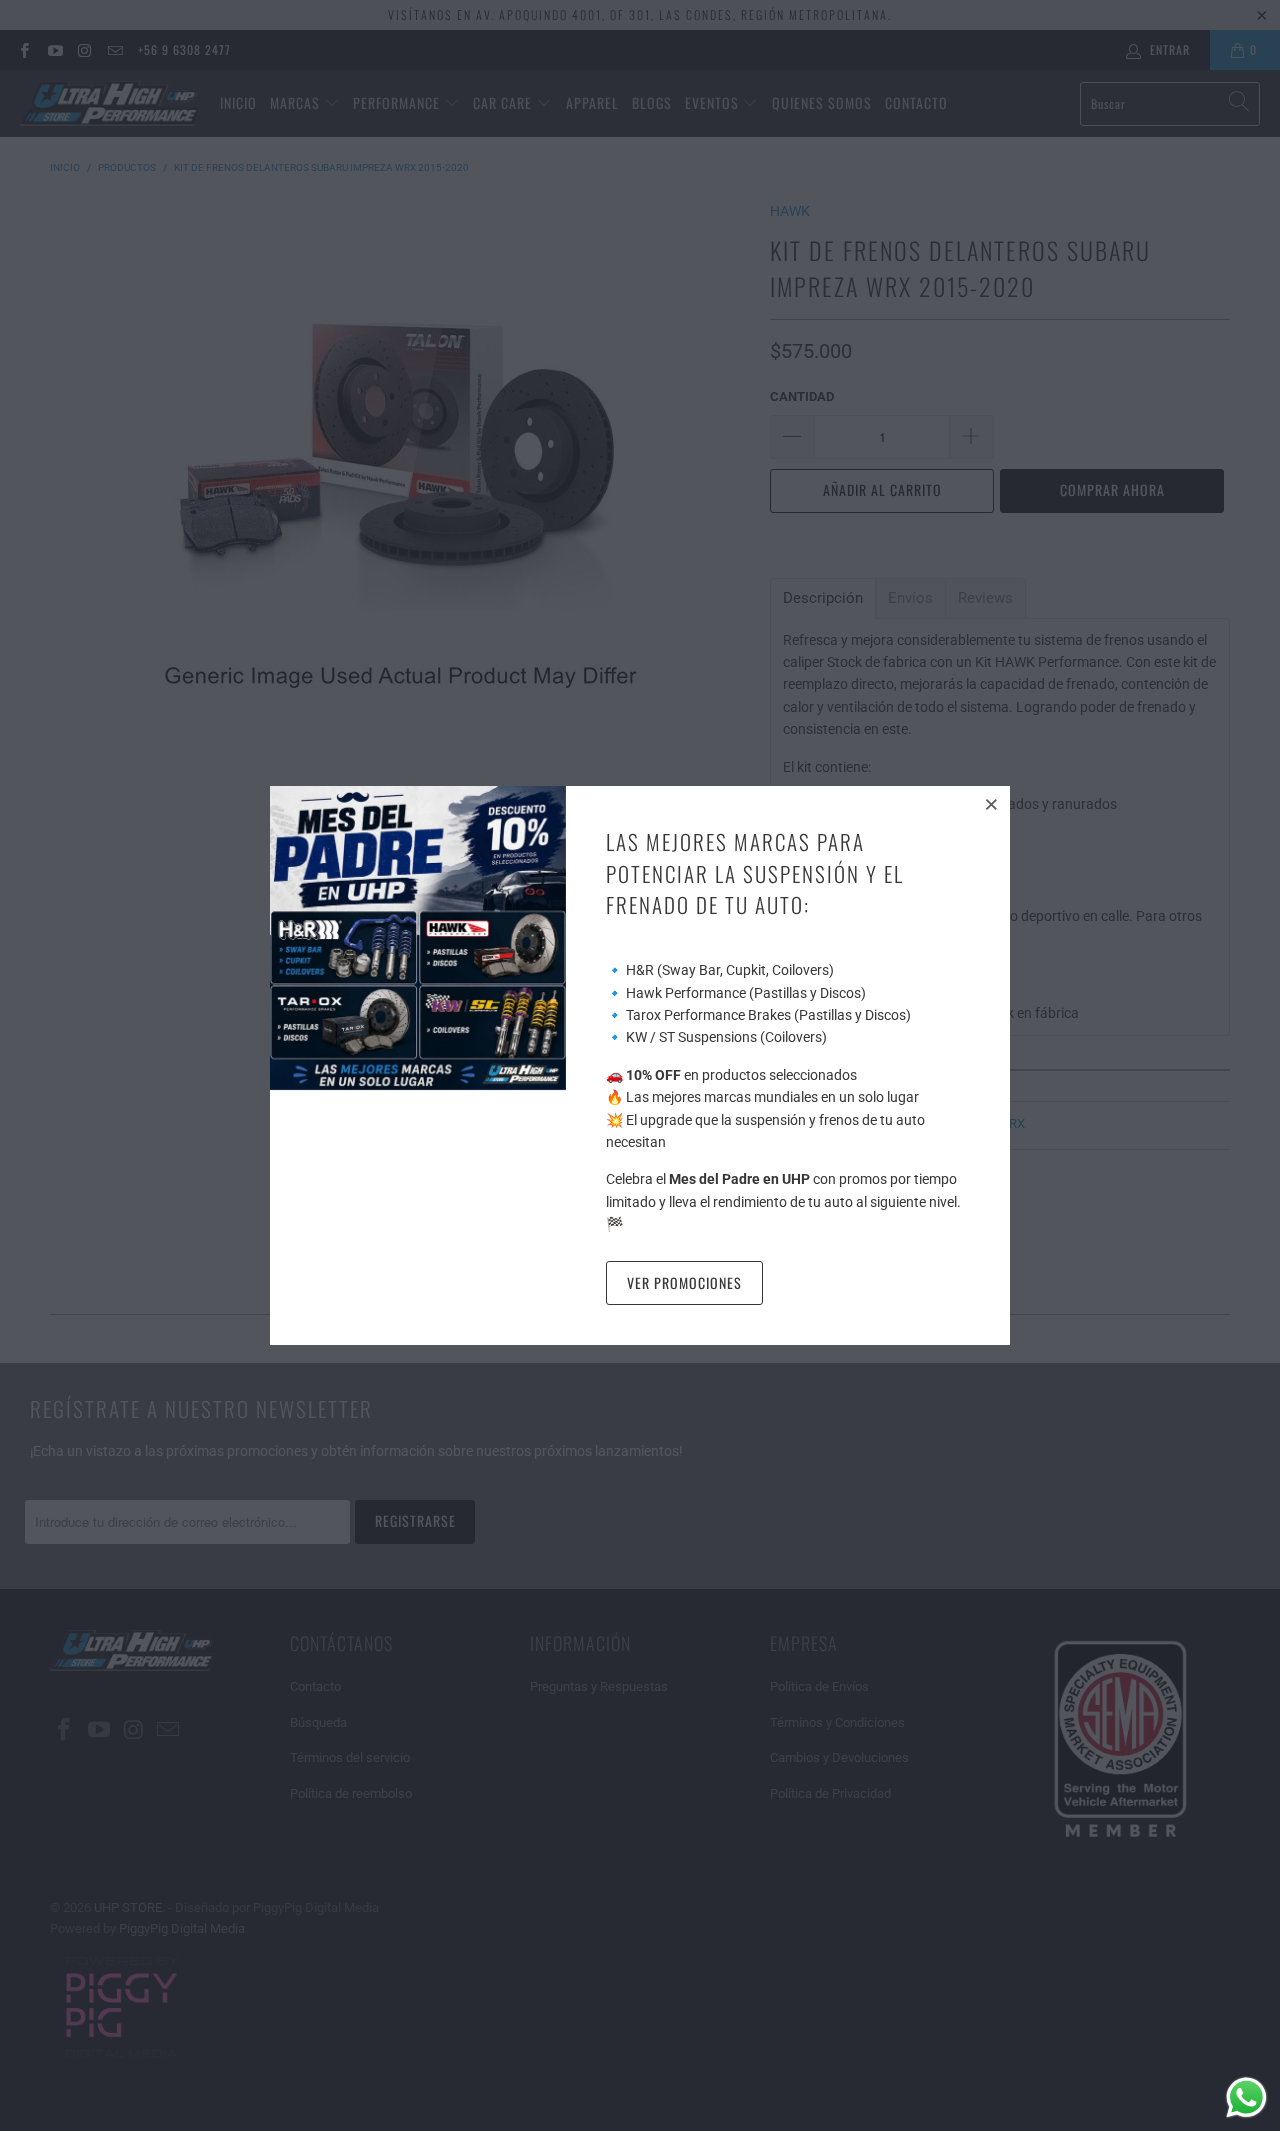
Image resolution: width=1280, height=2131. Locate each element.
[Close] (992, 804)
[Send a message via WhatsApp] (1246, 2097)
